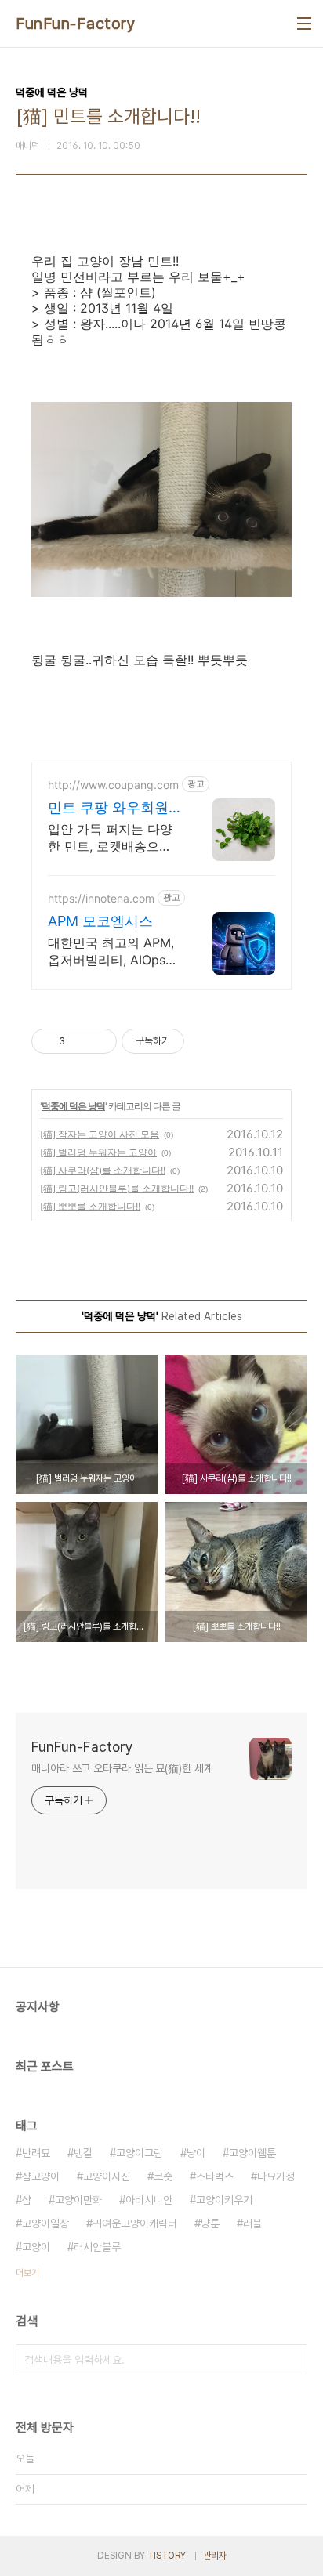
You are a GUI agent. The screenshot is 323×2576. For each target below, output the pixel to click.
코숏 (163, 2176)
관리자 (215, 2556)
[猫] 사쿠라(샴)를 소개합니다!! (103, 1170)
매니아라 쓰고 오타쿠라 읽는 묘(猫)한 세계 (122, 1768)
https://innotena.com (101, 898)
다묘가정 (276, 2176)
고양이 (36, 2247)
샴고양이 (41, 2176)
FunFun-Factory (76, 24)
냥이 (196, 2153)
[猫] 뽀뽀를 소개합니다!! (90, 1206)
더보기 (27, 2273)
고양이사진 (107, 2176)
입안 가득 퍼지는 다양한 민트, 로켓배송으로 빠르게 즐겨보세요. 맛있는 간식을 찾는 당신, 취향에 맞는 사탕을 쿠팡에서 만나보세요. (112, 838)
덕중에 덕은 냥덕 (73, 1106)
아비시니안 (149, 2200)
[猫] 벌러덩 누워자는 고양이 (98, 1152)
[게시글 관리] (99, 1041)
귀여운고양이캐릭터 (135, 2223)
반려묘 (36, 2153)
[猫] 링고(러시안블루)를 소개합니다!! (117, 1188)
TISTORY (167, 2556)
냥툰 (210, 2223)
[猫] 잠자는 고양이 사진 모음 (100, 1134)
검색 (292, 2360)
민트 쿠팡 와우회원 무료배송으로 (108, 808)
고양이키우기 (224, 2200)
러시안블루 (97, 2247)
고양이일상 (45, 2223)
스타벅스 (215, 2176)
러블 (252, 2223)
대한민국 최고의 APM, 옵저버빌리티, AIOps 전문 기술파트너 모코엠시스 (114, 952)
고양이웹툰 (252, 2153)
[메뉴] (304, 24)
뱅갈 (83, 2153)
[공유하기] (80, 1041)
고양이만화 (78, 2200)
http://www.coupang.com (113, 785)
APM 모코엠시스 (100, 921)
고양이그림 (140, 2153)
